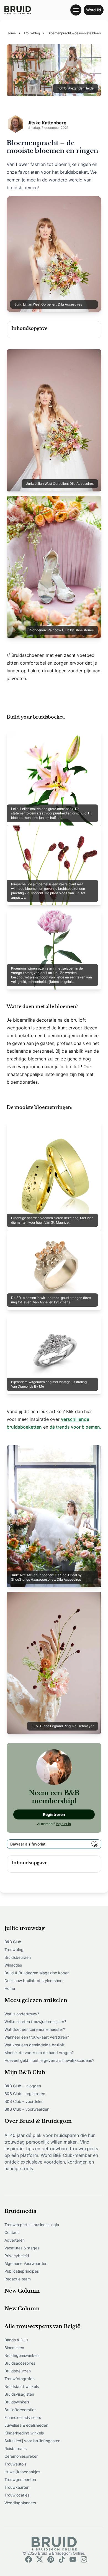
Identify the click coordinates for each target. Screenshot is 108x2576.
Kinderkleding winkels (24, 2433)
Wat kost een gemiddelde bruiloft (34, 2045)
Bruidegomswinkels (22, 2355)
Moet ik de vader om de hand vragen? (39, 2053)
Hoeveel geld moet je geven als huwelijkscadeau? (49, 2060)
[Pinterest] (51, 2559)
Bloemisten (14, 2348)
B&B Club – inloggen (23, 2086)
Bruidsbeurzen (18, 1957)
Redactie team (18, 2279)
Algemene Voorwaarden (26, 2263)
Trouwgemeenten (20, 2479)
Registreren (54, 1814)
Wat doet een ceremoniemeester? (35, 2029)
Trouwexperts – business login (32, 2225)
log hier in (63, 1824)
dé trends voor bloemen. (75, 1427)
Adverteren (15, 2240)
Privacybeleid (17, 2256)
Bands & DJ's (16, 2340)
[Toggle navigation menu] (76, 10)
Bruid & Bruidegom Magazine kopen (37, 1973)
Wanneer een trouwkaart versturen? (37, 2037)
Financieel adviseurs (23, 2417)
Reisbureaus (16, 2448)
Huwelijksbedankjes (22, 2472)
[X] (40, 2559)
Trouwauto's (15, 2464)
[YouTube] (73, 2559)
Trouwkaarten (17, 2487)
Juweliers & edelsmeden (26, 2425)
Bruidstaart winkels (22, 2386)
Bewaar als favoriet (28, 1844)
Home (10, 1988)
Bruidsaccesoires (20, 2363)
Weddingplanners (20, 2503)
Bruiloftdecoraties (20, 2410)
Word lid (94, 10)
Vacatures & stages (22, 2248)
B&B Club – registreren (25, 2094)
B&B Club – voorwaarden (27, 2109)
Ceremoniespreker (21, 2456)
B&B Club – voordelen (24, 2101)
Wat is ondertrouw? (22, 2014)
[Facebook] (29, 2559)
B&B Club (13, 1942)
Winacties (13, 1965)
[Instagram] (84, 2559)
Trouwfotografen (20, 2379)
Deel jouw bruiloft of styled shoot (34, 1981)
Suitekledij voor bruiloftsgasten (32, 2441)
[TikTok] (62, 2559)
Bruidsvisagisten (19, 2394)
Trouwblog (14, 1950)
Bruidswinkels (17, 2402)
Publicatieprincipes (22, 2271)
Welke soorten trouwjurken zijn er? (35, 2022)
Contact (12, 2232)
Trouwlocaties (17, 2495)
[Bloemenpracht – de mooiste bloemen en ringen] (18, 10)
